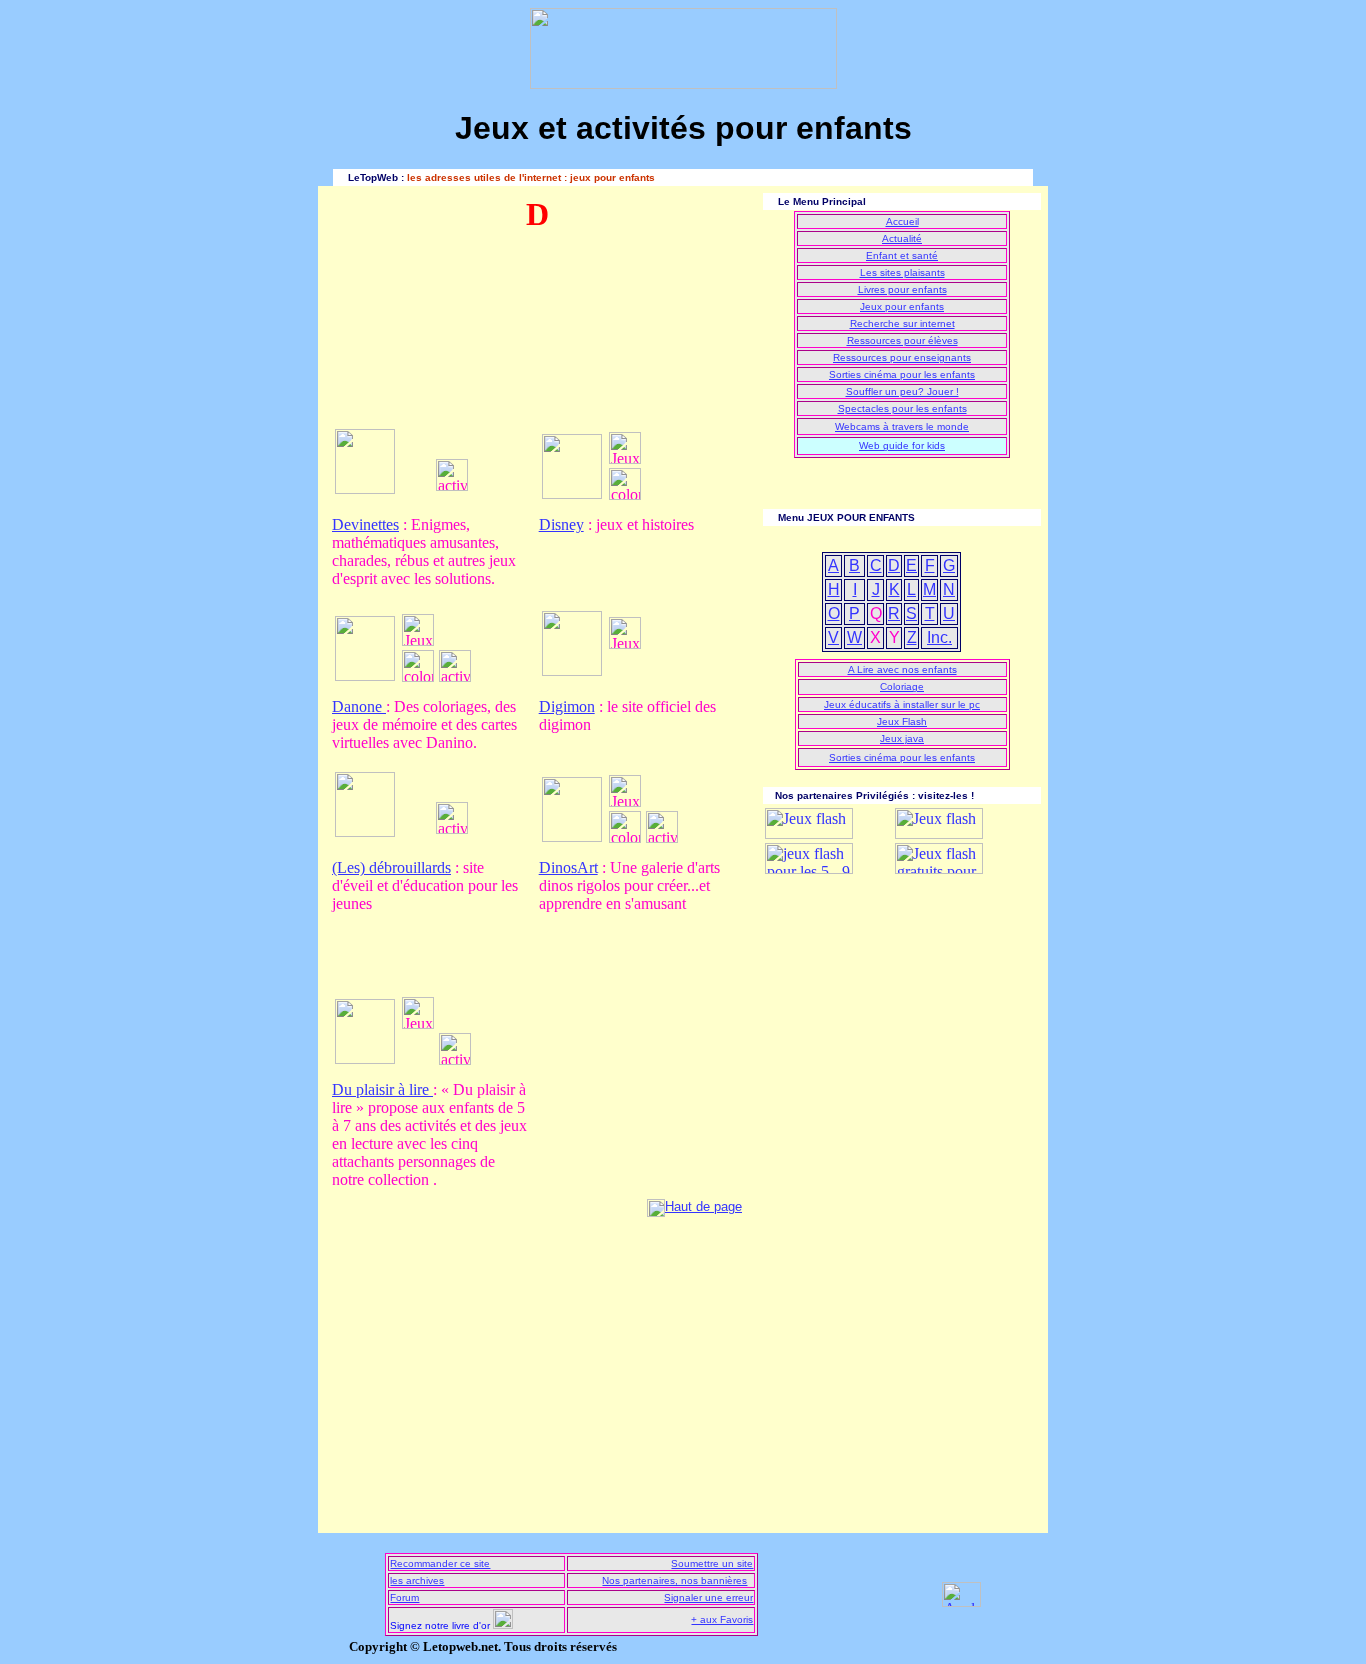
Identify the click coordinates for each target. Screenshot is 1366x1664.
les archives (417, 1580)
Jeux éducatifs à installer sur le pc (902, 704)
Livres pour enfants (902, 289)
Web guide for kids (902, 445)
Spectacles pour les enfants (902, 408)
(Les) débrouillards (391, 867)
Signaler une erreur (708, 1597)
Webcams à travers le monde (902, 426)
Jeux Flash (902, 721)
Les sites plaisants (902, 272)
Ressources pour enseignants (902, 357)
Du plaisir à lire (382, 1089)
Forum (404, 1597)
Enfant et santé (902, 255)
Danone (359, 706)
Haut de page (703, 1206)
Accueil (902, 221)
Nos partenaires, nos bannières (674, 1580)
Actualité (902, 238)
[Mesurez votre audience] (961, 1601)
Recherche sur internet (902, 323)
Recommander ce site (440, 1563)
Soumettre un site (712, 1563)
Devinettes (365, 524)
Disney (561, 524)
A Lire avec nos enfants (902, 669)
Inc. (939, 637)
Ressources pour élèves (902, 340)
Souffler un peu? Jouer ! (902, 391)
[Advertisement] (422, 341)
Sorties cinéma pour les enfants (902, 374)
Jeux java (902, 738)
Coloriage (902, 686)
